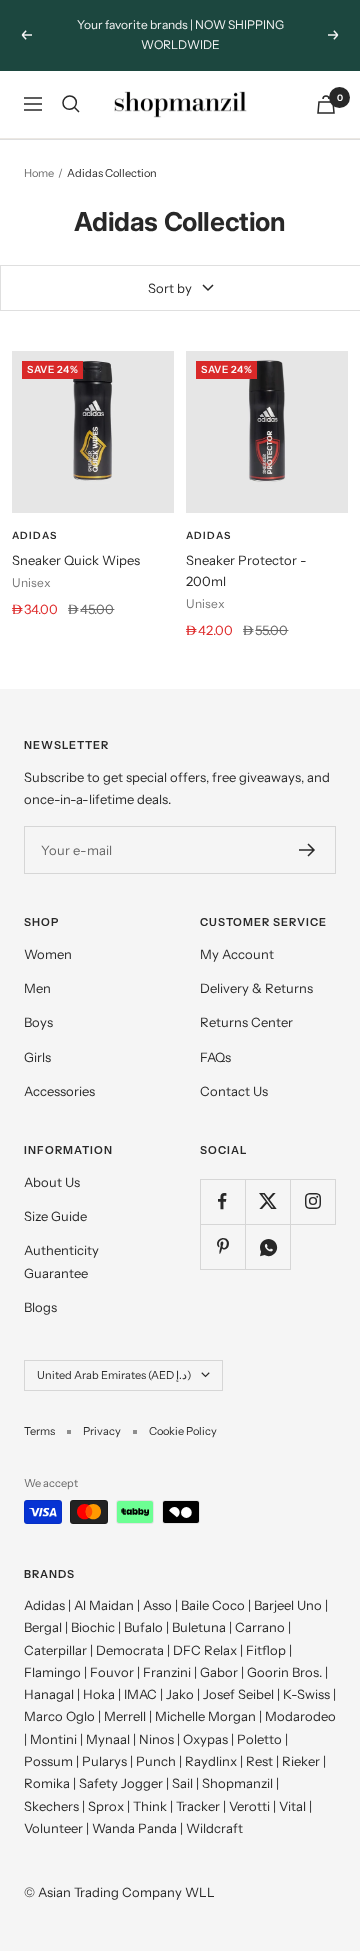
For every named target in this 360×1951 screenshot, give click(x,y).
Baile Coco (213, 1605)
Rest (259, 1761)
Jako (180, 1694)
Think (150, 1806)
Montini (53, 1739)
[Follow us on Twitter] (267, 1201)
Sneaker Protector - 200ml (246, 570)
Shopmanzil (237, 1783)
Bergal (43, 1627)
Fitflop (266, 1650)
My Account (237, 954)
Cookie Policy (183, 1431)
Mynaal (108, 1739)
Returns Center (246, 1022)
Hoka (99, 1694)
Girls (37, 1057)
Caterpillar (55, 1650)
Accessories (59, 1091)
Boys (38, 1022)
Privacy (102, 1431)
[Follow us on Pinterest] (222, 1246)
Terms (39, 1431)
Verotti (249, 1806)
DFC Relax (205, 1650)
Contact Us (234, 1091)
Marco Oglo (59, 1716)
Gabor (219, 1672)
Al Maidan (104, 1605)
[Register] (307, 850)
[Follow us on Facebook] (222, 1201)
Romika (47, 1783)
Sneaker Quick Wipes (76, 560)
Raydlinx (211, 1761)
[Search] (71, 104)
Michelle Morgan (205, 1716)
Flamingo (52, 1672)
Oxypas (205, 1739)
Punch (156, 1761)
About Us (52, 1182)
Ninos (156, 1739)
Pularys (104, 1761)
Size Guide (55, 1216)
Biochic (93, 1627)
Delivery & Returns (256, 988)
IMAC (140, 1694)
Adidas (34, 535)
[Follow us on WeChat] (267, 1246)
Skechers (51, 1806)
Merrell (125, 1716)
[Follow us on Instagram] (312, 1201)
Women (48, 954)
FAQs (215, 1057)
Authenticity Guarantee (61, 1261)
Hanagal (49, 1694)
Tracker (198, 1806)
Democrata (130, 1650)
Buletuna (199, 1627)
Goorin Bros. (284, 1672)
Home (39, 173)
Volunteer (53, 1828)
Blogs (40, 1307)
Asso (157, 1605)
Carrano (260, 1627)
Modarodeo (300, 1716)
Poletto (259, 1739)
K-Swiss (306, 1694)
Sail (182, 1783)
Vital (292, 1806)
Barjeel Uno (288, 1605)
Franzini (167, 1672)
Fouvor (112, 1672)
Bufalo (143, 1627)
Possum (48, 1761)
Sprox (106, 1806)
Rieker (301, 1761)
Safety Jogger (121, 1783)
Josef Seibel (238, 1694)
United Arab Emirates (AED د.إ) (114, 1375)
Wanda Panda (134, 1828)
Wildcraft (214, 1828)
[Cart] (326, 104)
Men (37, 988)
